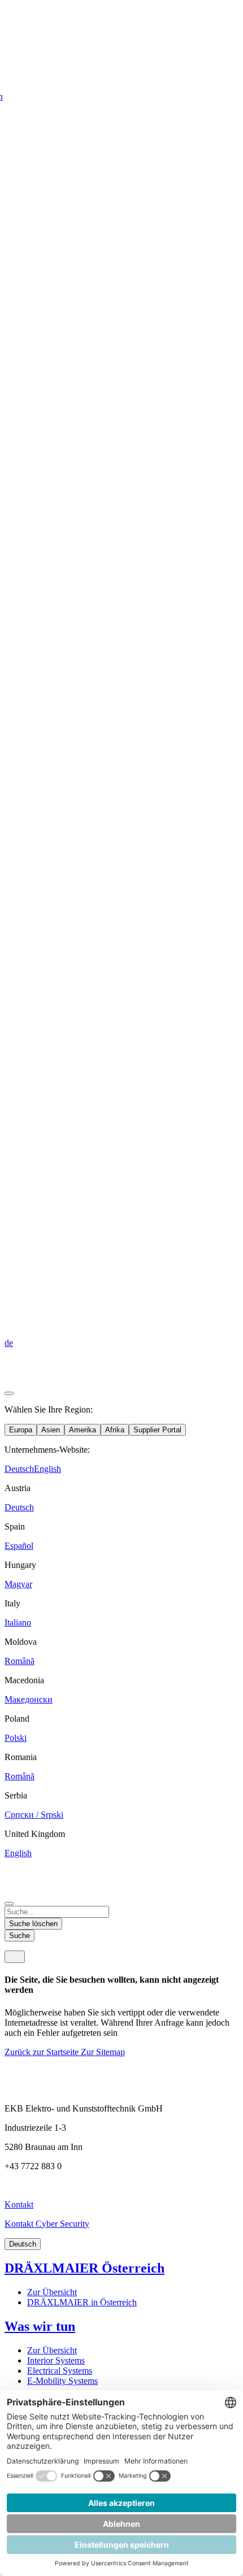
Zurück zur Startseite (43, 2052)
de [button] (9, 1343)
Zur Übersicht (52, 2292)
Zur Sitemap (103, 2052)
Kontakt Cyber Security (47, 2224)
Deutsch (23, 2244)
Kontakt (19, 2204)
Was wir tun (40, 2326)
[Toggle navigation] (15, 1957)
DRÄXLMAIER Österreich (84, 2268)
